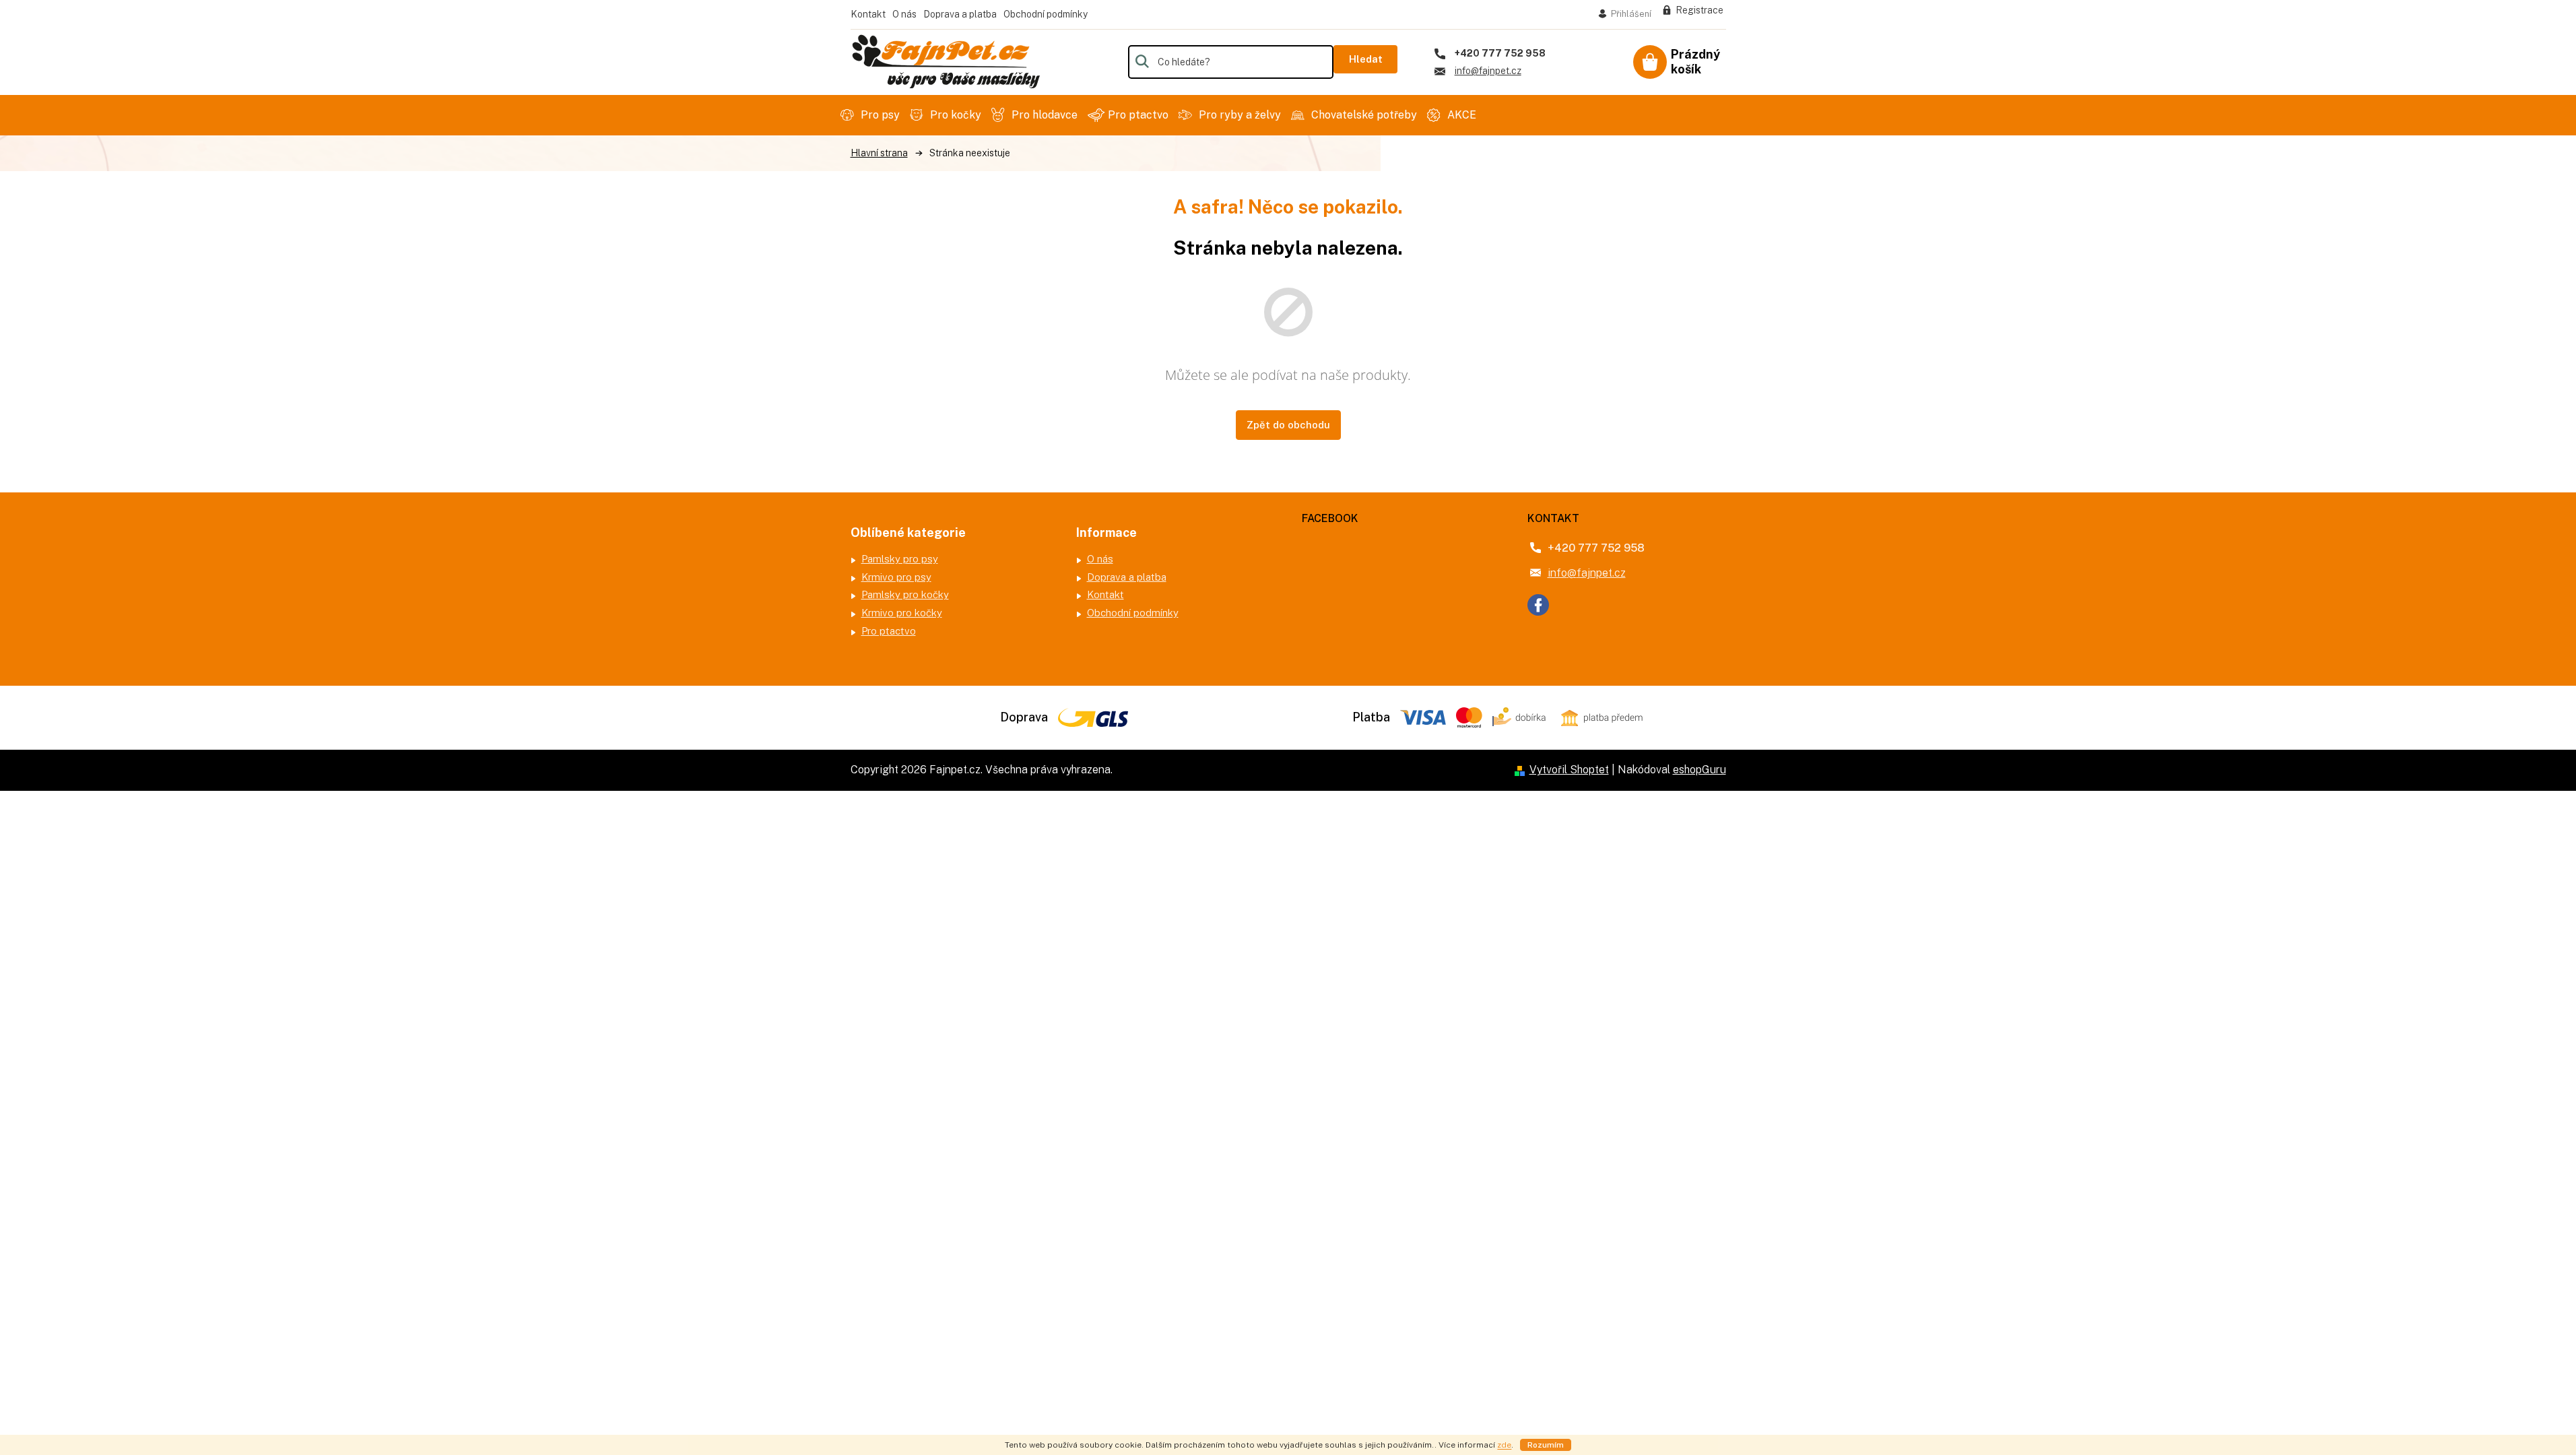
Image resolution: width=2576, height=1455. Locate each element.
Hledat (1366, 59)
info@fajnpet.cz (1587, 573)
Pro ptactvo (889, 631)
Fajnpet (1538, 605)
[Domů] (879, 153)
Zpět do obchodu (1288, 425)
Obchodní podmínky (1046, 14)
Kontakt (868, 14)
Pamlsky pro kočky (905, 594)
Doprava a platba (960, 14)
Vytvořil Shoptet (1569, 770)
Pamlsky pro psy (900, 559)
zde (1504, 1445)
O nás (904, 14)
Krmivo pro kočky (902, 613)
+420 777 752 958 (1596, 548)
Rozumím (1546, 1445)
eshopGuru (1699, 770)
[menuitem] (872, 115)
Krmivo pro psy (896, 577)
